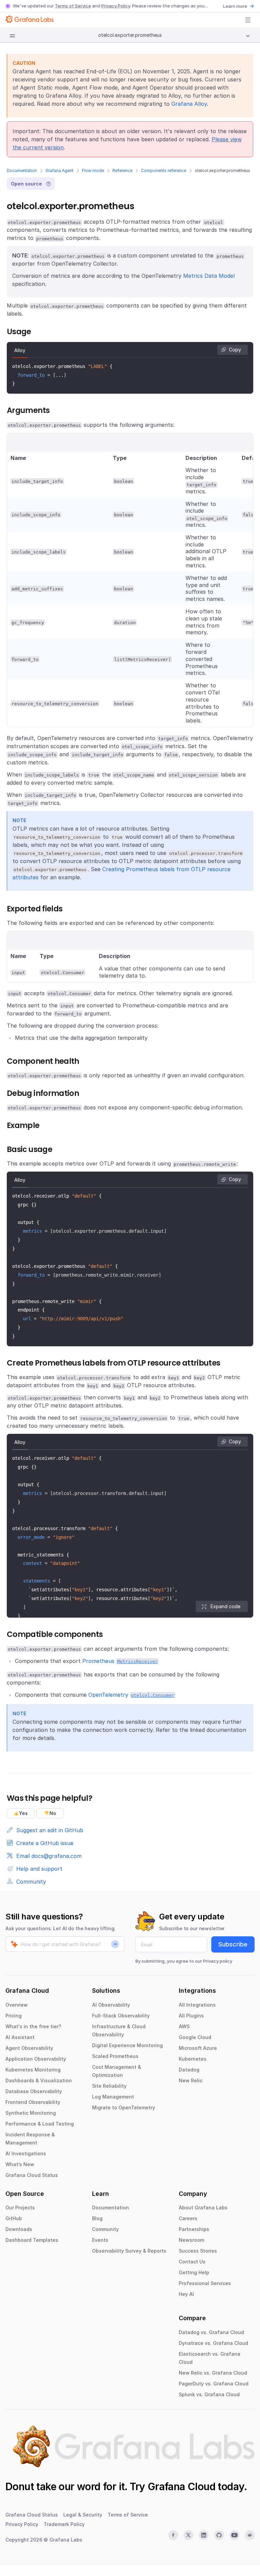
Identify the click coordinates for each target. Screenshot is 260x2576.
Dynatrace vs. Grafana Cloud (213, 2343)
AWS (184, 2026)
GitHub (14, 2218)
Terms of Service (73, 6)
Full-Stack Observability (121, 2016)
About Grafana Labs (203, 2207)
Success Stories (198, 2251)
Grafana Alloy (189, 104)
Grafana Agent (59, 170)
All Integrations (197, 2005)
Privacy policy (218, 1961)
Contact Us (192, 2262)
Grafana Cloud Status (32, 2175)
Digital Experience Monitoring (127, 2045)
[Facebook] (173, 2535)
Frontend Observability (33, 2102)
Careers (188, 2218)
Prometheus (120, 1661)
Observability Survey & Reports (129, 2251)
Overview (17, 2005)
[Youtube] (234, 2535)
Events (100, 2240)
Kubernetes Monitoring (33, 2070)
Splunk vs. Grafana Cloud (209, 2394)
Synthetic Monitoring (31, 2113)
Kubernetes (193, 2059)
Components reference (164, 170)
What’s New (20, 2164)
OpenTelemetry (131, 1695)
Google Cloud (195, 2037)
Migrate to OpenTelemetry (124, 2107)
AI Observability (111, 2005)
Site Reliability (109, 2086)
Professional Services (205, 2283)
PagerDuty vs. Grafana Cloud (214, 2384)
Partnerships (194, 2229)
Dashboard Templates (32, 2240)
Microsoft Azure (198, 2048)
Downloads (19, 2229)
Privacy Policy (116, 6)
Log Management (113, 2097)
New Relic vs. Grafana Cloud (213, 2373)
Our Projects (20, 2207)
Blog (97, 2218)
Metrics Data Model (209, 276)
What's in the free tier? (33, 2026)
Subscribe (233, 1944)
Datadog (189, 2070)
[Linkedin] (204, 2535)
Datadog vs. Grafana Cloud (211, 2332)
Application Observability (36, 2059)
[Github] (219, 2535)
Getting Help (194, 2272)
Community (105, 2229)
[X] (188, 2535)
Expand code (225, 1606)
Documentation (22, 170)
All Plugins (191, 2016)
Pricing (14, 2016)
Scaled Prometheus (115, 2056)
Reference (122, 170)
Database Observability (34, 2091)
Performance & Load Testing (40, 2124)
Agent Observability (29, 2048)
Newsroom (191, 2240)
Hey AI (186, 2294)
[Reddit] (250, 2535)
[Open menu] (248, 20)
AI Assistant (20, 2037)
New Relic (191, 2080)
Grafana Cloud (181, 2486)
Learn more (235, 6)
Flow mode (93, 170)
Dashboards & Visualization (39, 2080)
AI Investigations (26, 2153)
